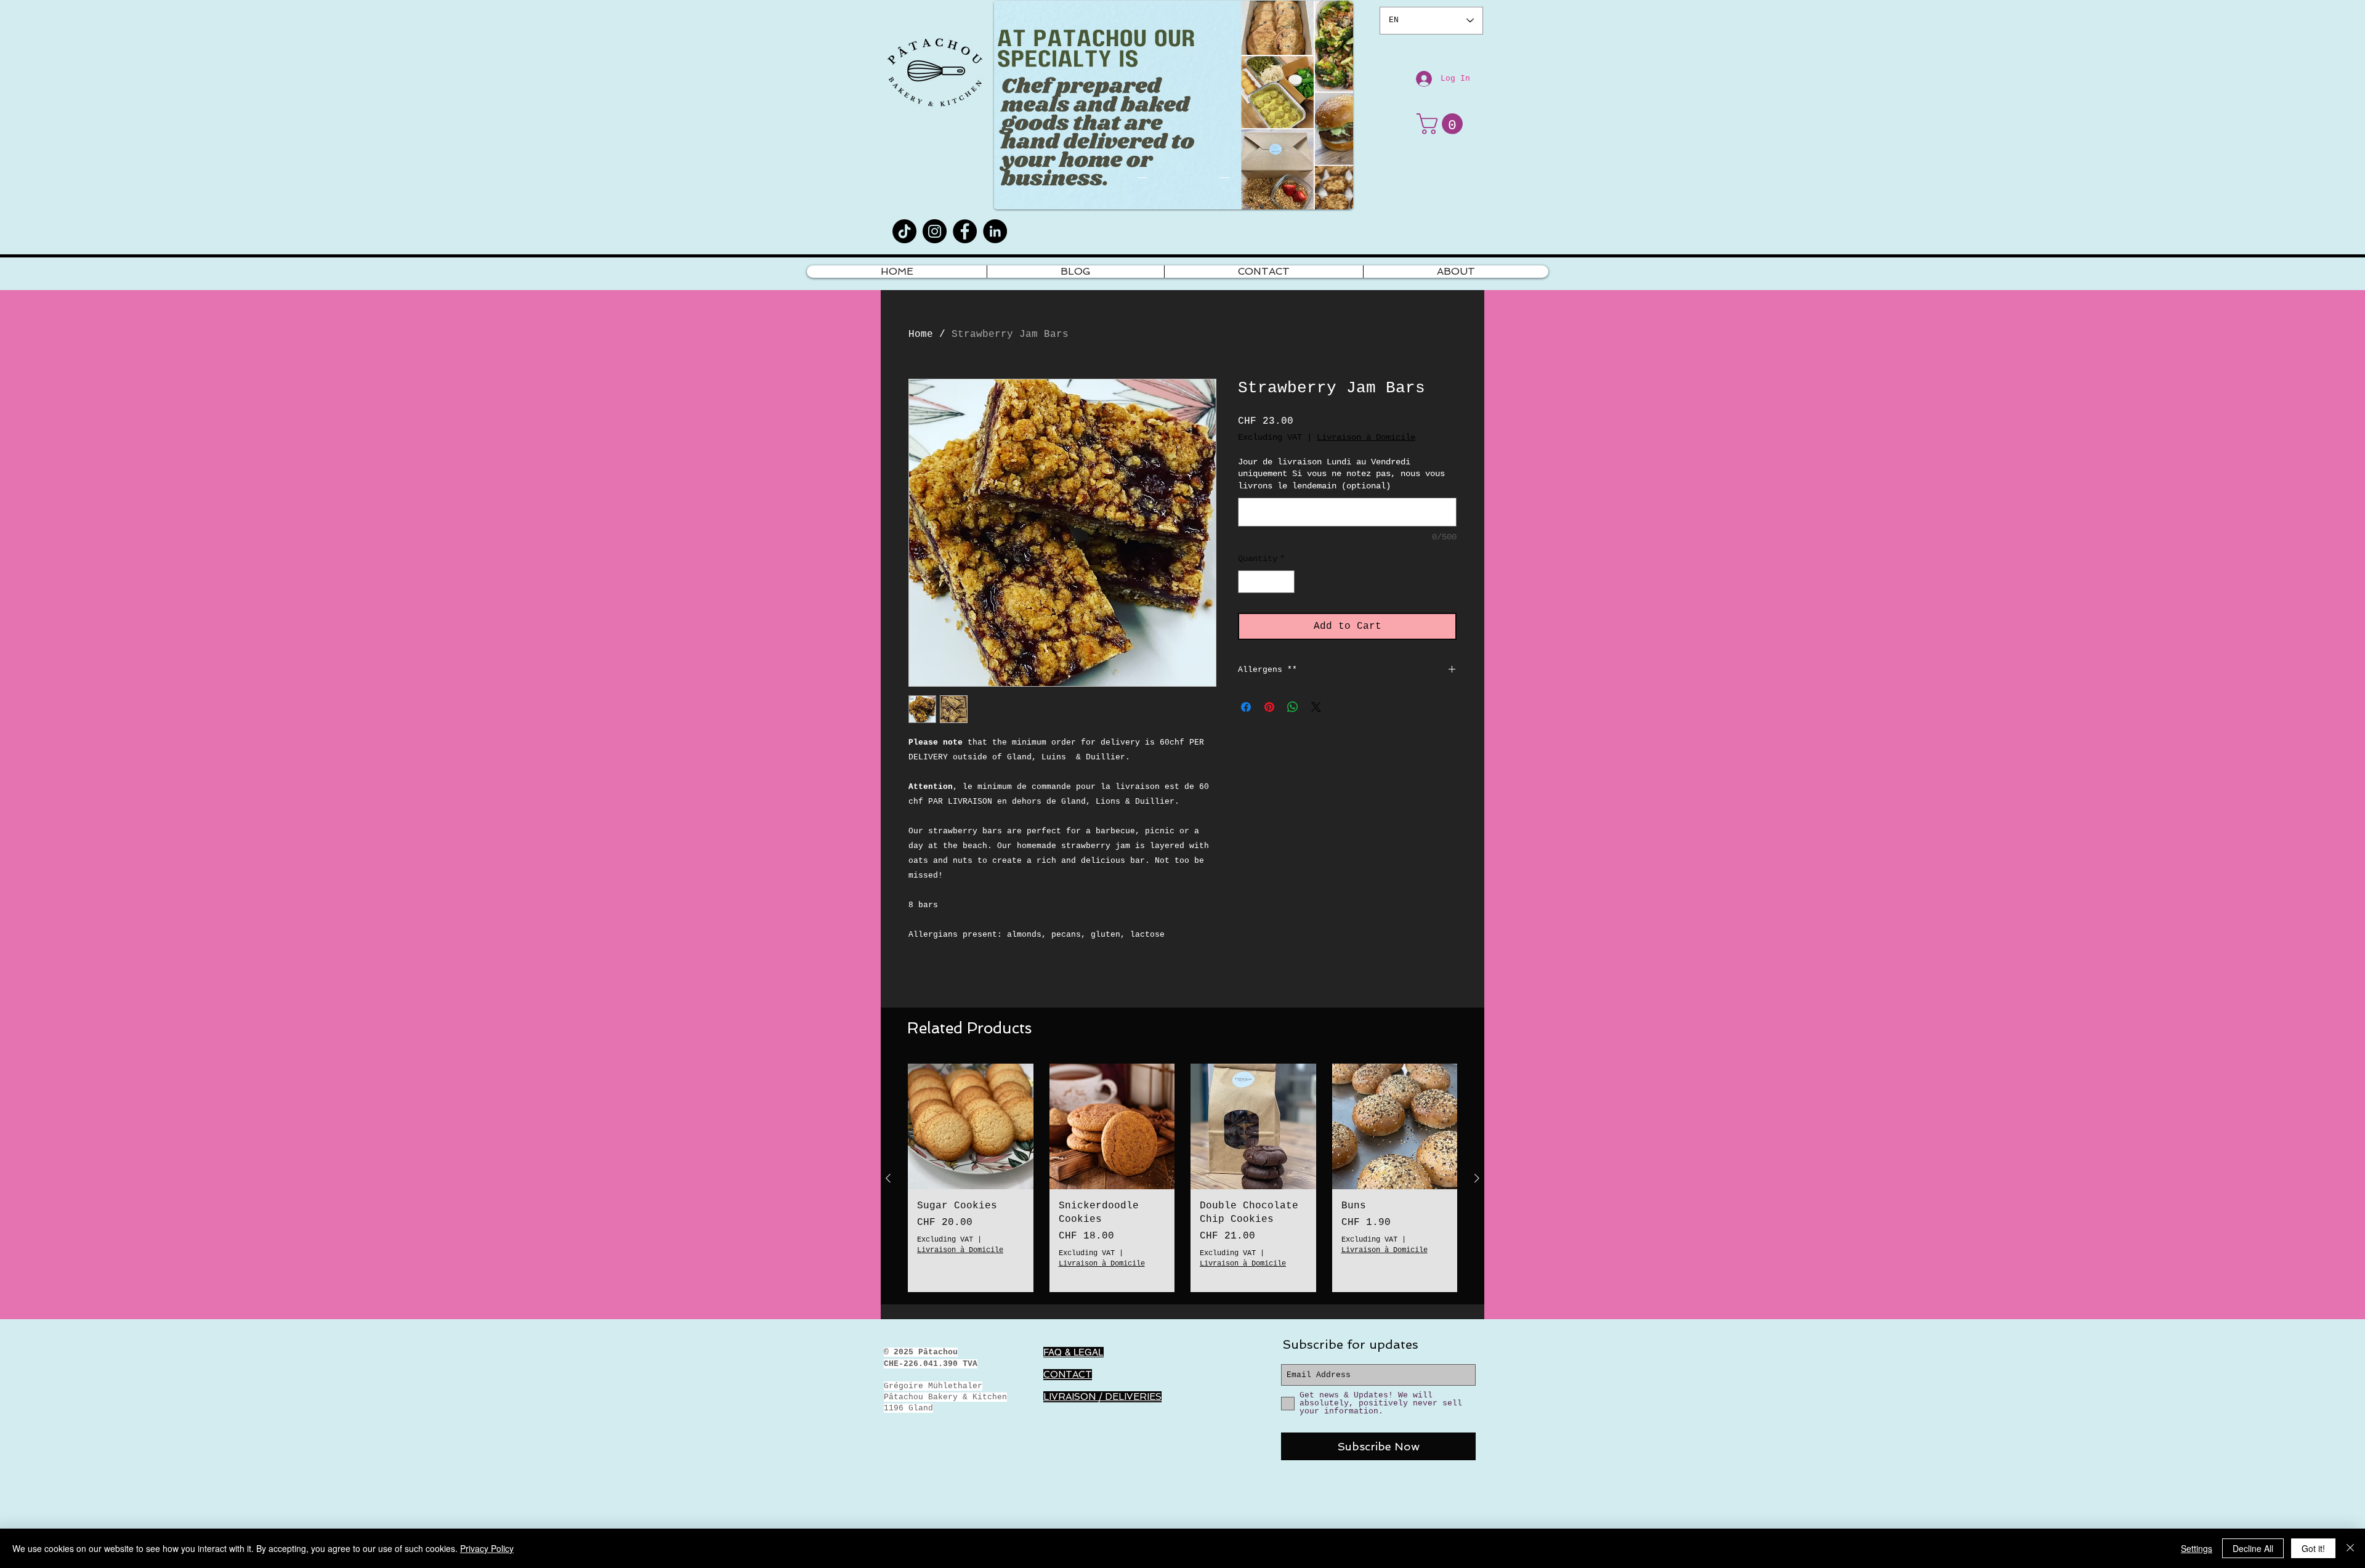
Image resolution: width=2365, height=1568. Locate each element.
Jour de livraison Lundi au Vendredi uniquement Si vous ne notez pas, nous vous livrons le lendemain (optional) (1341, 474)
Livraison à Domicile (1366, 437)
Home (921, 334)
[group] (1182, 1178)
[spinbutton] (1266, 582)
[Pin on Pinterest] (1269, 707)
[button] (1442, 124)
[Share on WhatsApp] (1293, 707)
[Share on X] (1316, 707)
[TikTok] (904, 231)
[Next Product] (1477, 1178)
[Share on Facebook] (1246, 707)
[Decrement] (1247, 582)
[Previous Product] (888, 1178)
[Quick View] (971, 1126)
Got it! (2313, 1548)
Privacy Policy (487, 1548)
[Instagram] (935, 231)
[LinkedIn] (995, 231)
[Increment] (1285, 582)
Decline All (2253, 1548)
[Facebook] (965, 231)
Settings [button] (2197, 1548)
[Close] (2350, 1548)
